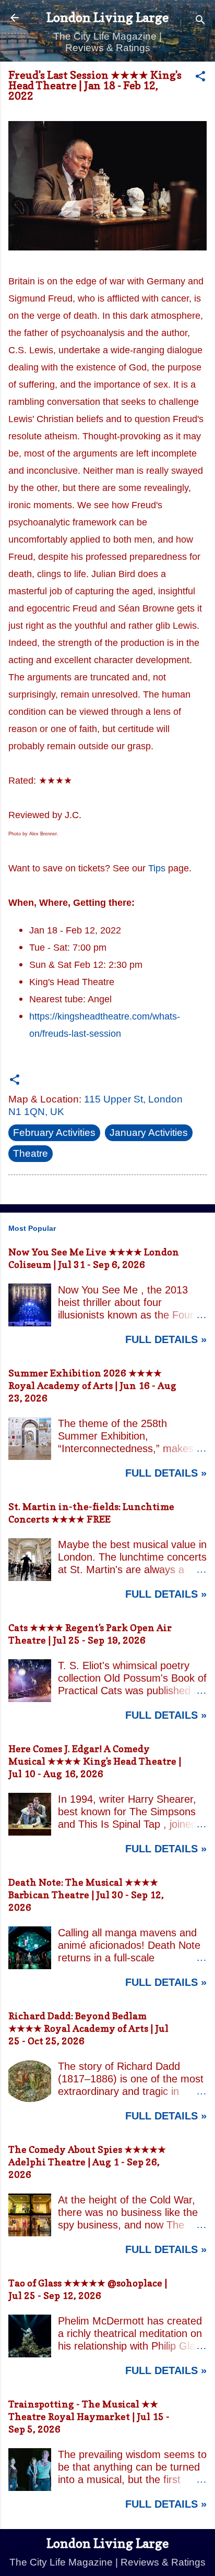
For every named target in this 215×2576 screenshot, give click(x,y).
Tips (157, 868)
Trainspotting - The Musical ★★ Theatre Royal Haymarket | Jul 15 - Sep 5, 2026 (89, 2417)
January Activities (149, 1133)
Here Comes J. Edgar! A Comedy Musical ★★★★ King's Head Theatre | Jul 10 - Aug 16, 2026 (95, 1761)
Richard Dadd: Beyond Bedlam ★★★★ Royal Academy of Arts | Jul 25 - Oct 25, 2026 (88, 2028)
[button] (200, 78)
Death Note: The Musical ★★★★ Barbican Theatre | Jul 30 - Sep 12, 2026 (86, 1895)
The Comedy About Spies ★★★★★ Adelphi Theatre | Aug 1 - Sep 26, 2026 (87, 2162)
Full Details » (166, 1339)
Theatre (31, 1153)
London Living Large (107, 17)
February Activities (54, 1133)
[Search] (200, 21)
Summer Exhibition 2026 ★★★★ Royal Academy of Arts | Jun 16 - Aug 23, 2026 (92, 1386)
